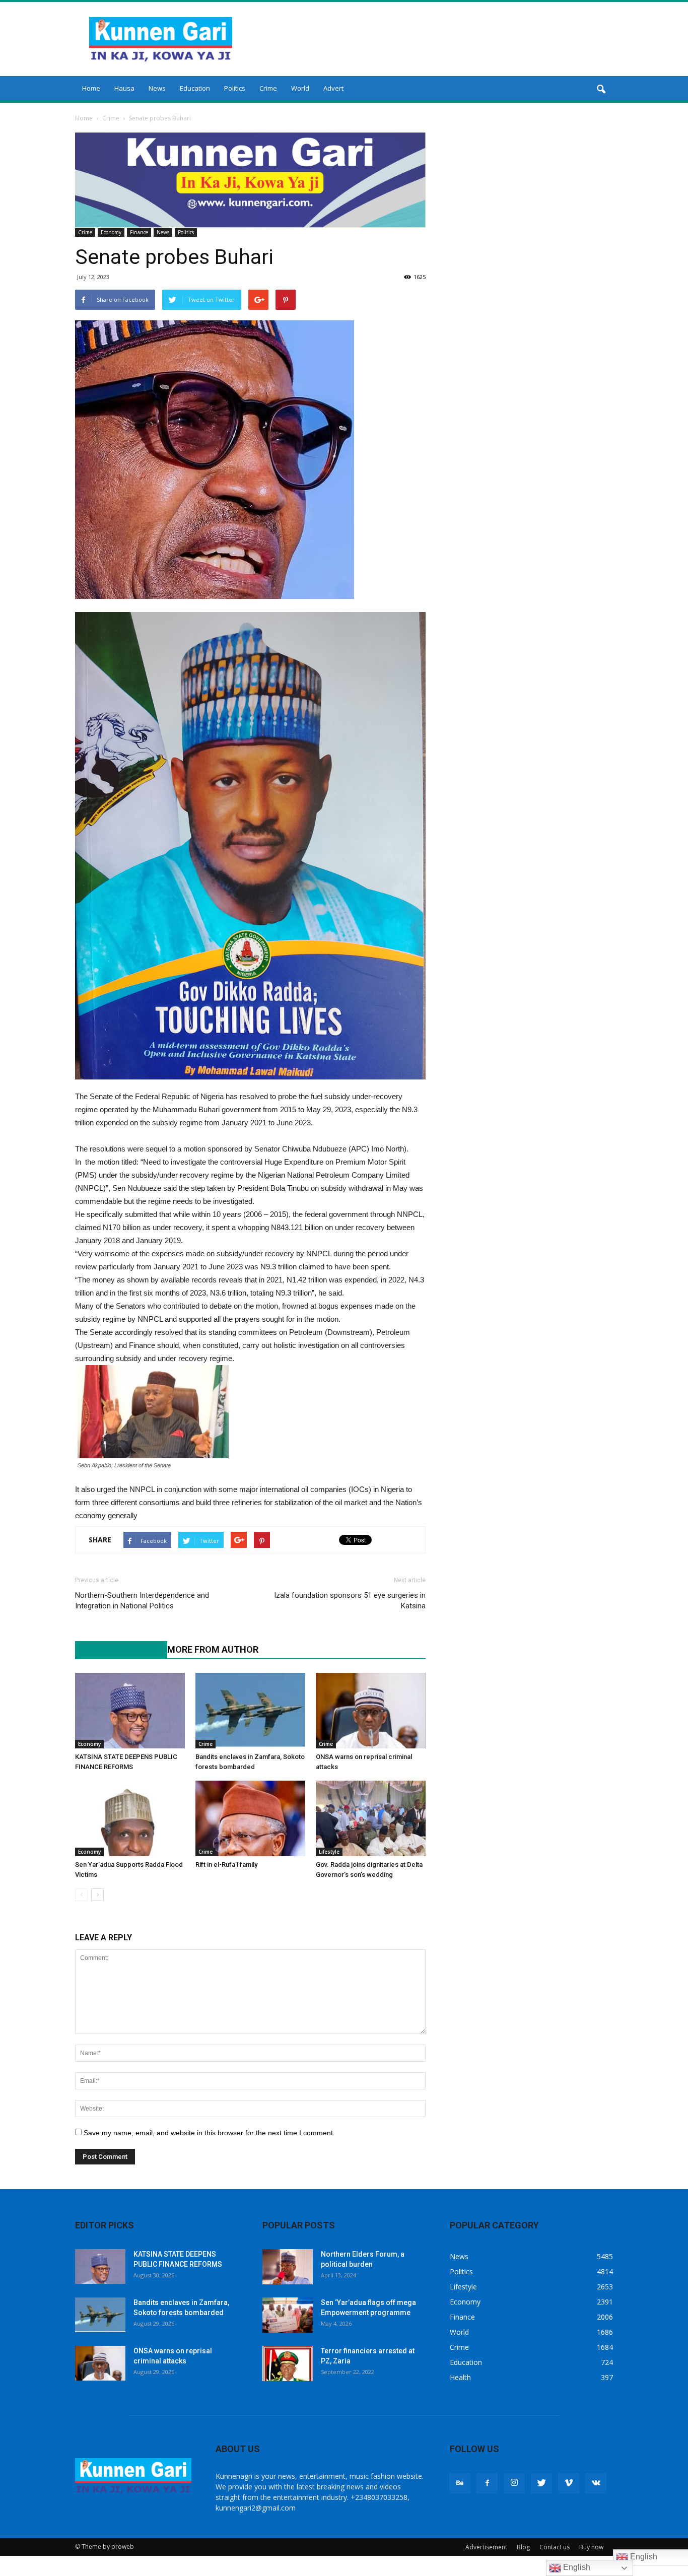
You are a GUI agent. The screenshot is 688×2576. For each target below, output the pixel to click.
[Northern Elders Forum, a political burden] (288, 2267)
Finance (139, 232)
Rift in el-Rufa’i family (226, 1865)
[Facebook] (487, 2483)
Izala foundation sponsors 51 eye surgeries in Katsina (350, 1601)
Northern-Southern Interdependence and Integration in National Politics (142, 1601)
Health (460, 2377)
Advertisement (486, 2547)
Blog (523, 2547)
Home (91, 88)
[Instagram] (514, 2483)
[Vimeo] (569, 2483)
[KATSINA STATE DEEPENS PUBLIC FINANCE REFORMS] (130, 1711)
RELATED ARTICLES (116, 1649)
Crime (268, 88)
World (300, 88)
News (157, 88)
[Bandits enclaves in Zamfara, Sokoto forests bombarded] (250, 1711)
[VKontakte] (596, 2483)
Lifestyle (329, 1852)
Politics (235, 88)
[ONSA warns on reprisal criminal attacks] (371, 1711)
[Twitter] (541, 2483)
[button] (601, 90)
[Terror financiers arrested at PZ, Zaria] (288, 2363)
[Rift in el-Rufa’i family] (250, 1818)
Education (195, 88)
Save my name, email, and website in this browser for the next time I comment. (209, 2133)
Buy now (591, 2547)
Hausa (124, 88)
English (576, 2567)
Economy (111, 232)
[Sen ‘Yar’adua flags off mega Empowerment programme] (288, 2315)
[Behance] (460, 2483)
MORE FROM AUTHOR (213, 1649)
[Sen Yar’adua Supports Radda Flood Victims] (130, 1818)
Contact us (555, 2547)
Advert (333, 88)
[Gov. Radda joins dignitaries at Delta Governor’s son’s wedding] (371, 1818)
